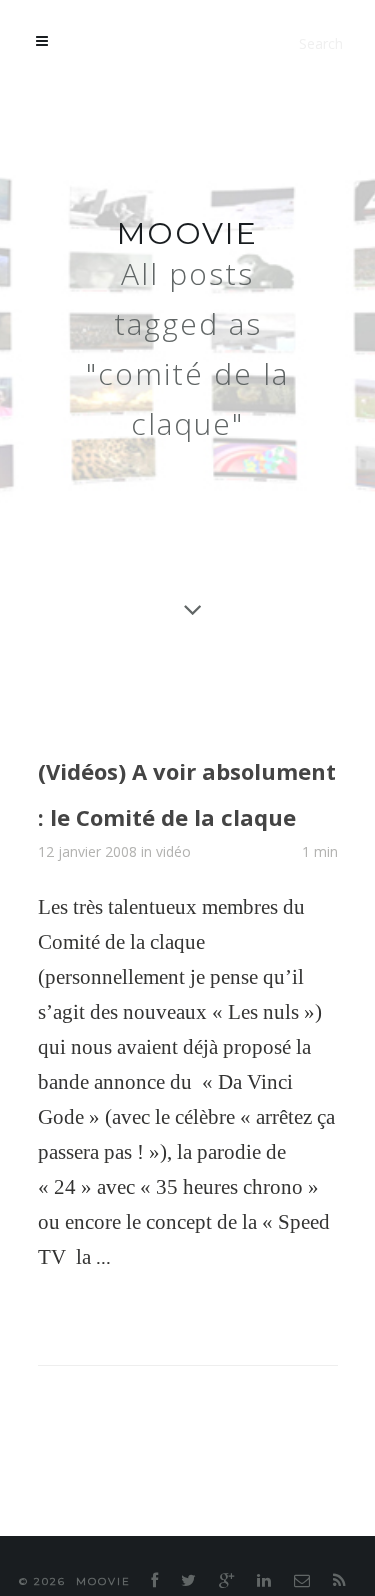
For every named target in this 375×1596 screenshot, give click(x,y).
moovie (187, 233)
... (103, 1297)
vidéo (173, 891)
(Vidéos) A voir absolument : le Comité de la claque (182, 812)
